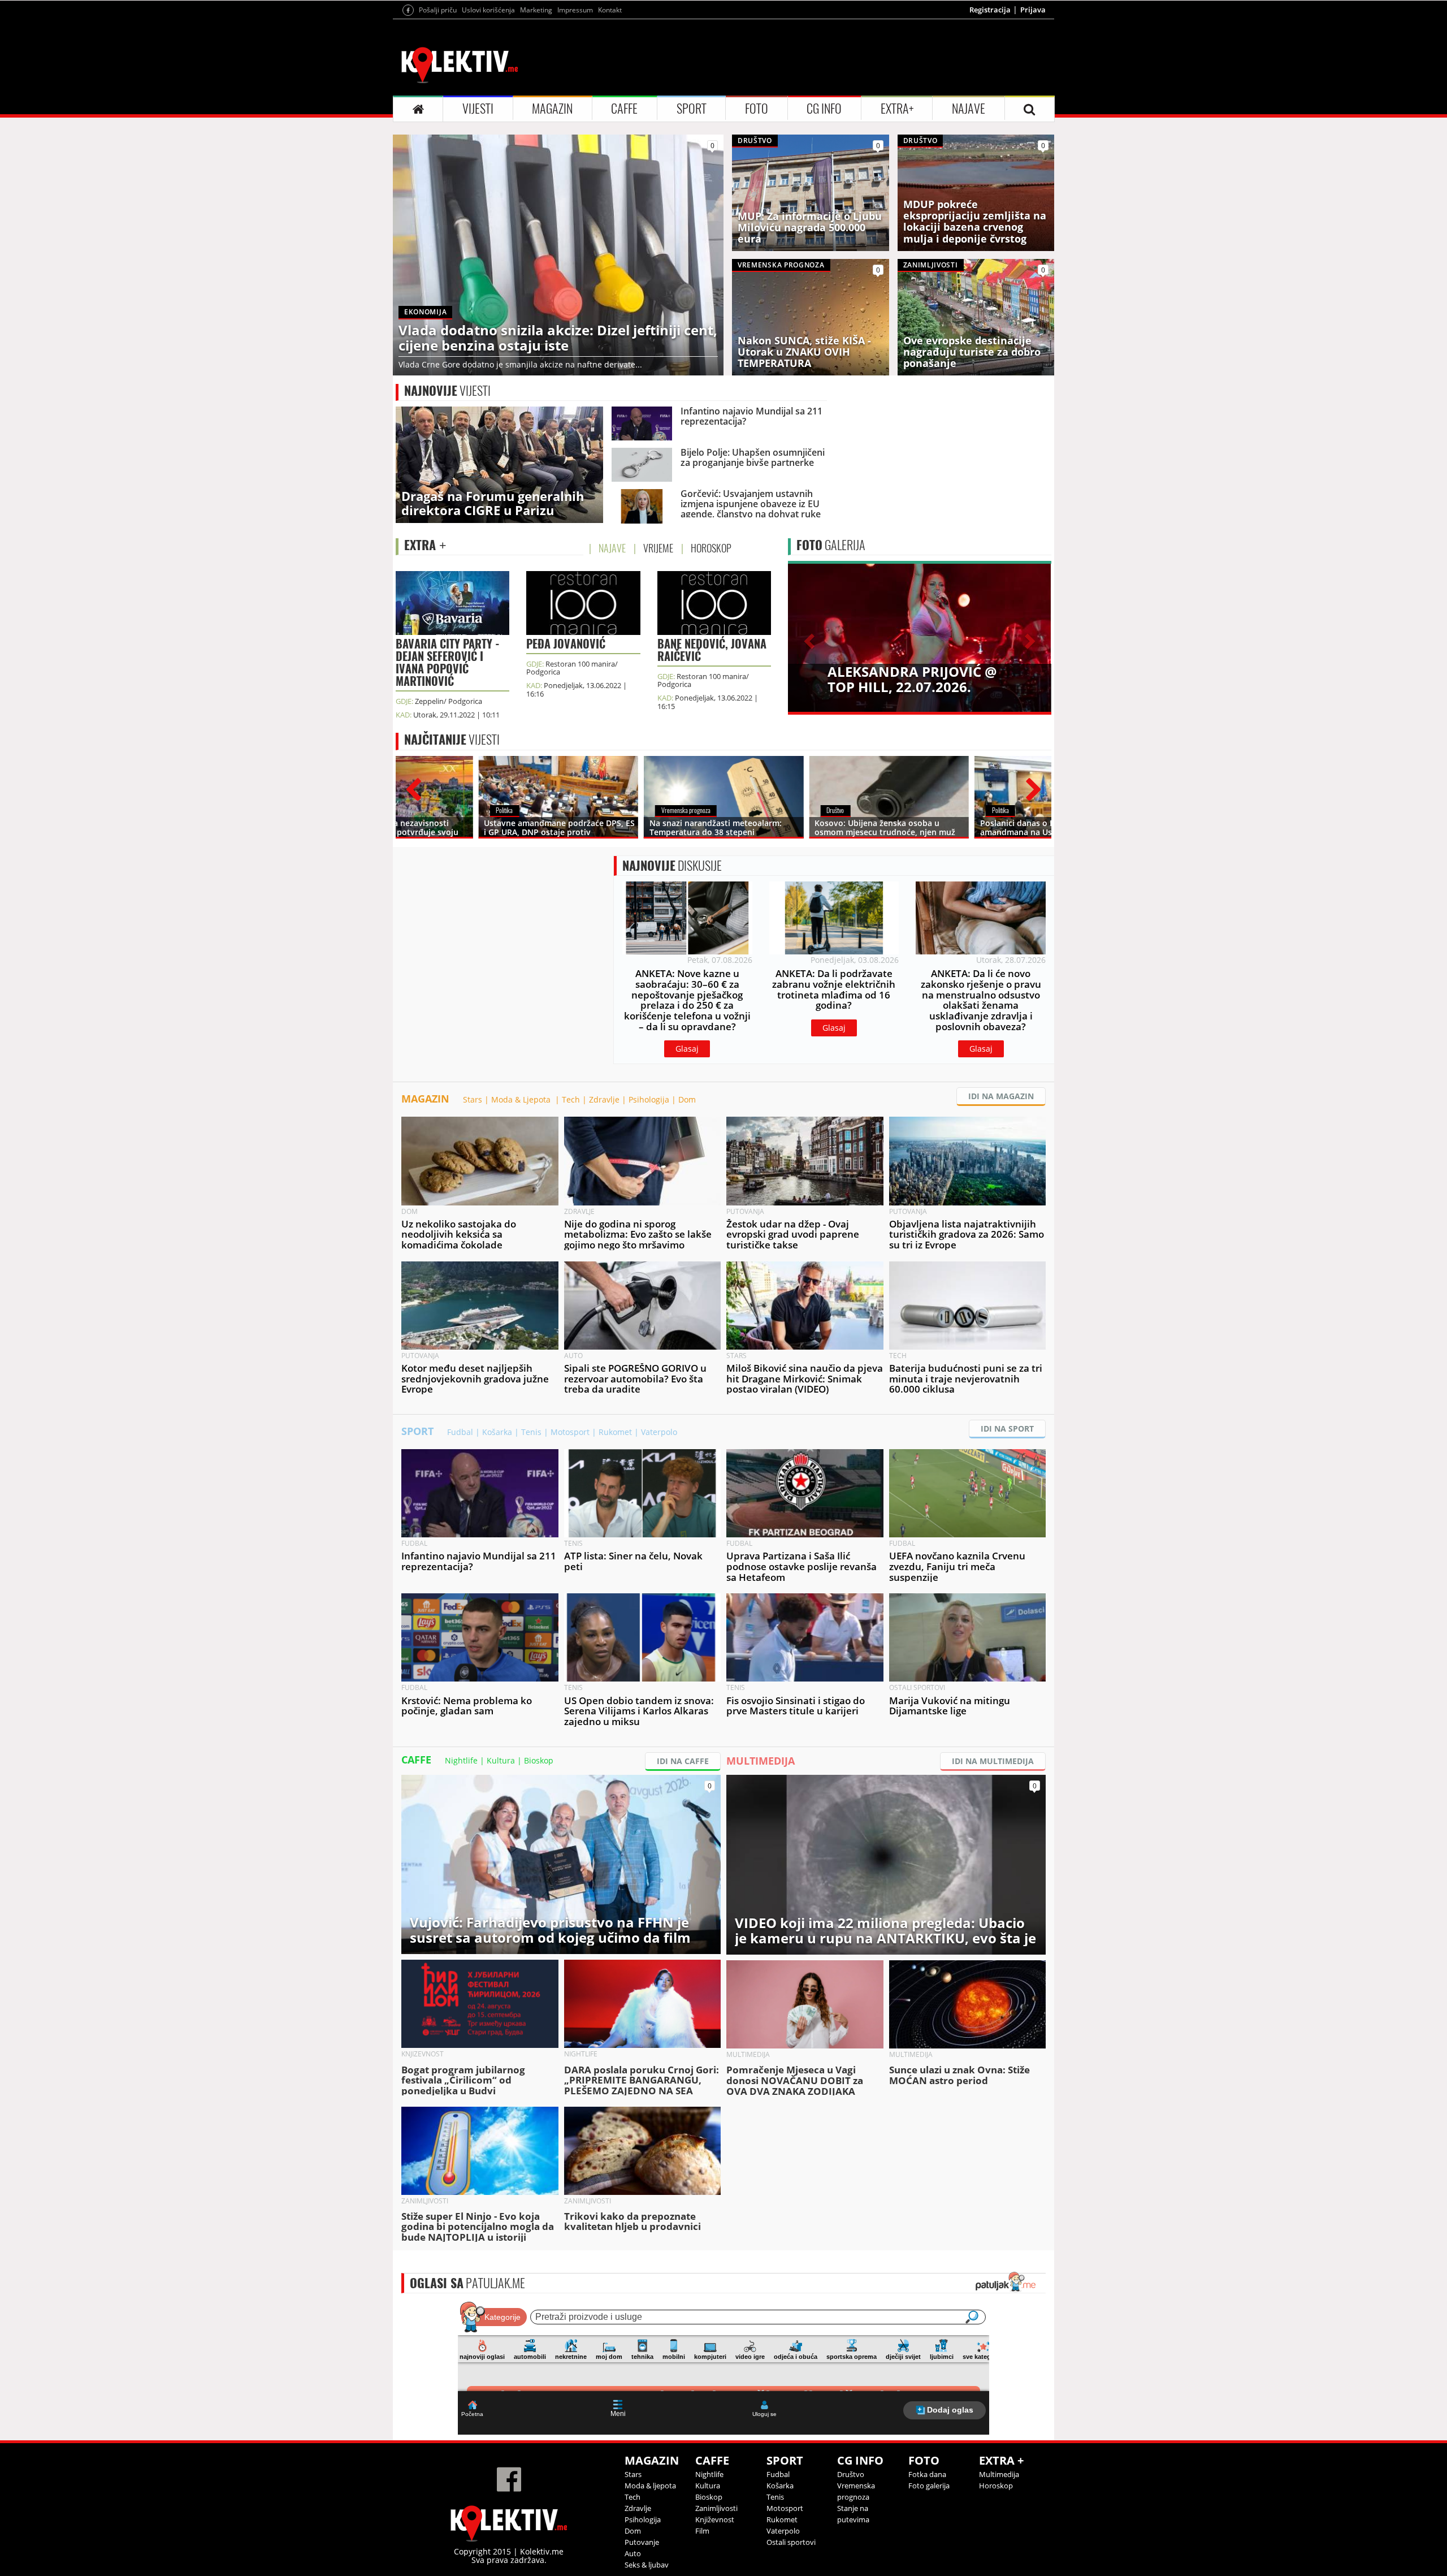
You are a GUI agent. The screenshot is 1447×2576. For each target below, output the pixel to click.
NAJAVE (969, 109)
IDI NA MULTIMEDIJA (993, 1761)
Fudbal (460, 1432)
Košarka (497, 1432)
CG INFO (824, 109)
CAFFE (624, 109)
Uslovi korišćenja (488, 10)
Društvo (851, 2474)
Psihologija (649, 1099)
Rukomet (615, 1432)
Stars (473, 1099)
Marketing (536, 10)
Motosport (570, 1432)
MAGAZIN (552, 109)
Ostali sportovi (791, 2542)
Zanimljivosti (716, 2508)
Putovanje (642, 2542)
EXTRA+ (897, 109)
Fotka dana (927, 2474)
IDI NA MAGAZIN (1001, 1096)
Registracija (990, 10)
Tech (571, 1099)
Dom (687, 1099)
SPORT (692, 109)
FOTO (757, 109)
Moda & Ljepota (522, 1099)
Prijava (1033, 10)
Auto (633, 2553)
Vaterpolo (659, 1432)
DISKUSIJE (672, 866)
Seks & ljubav (647, 2565)
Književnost (715, 2519)
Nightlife (461, 1760)
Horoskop (996, 2486)
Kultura (501, 1760)
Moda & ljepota (650, 2486)
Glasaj (687, 1049)
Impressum (575, 10)
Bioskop (539, 1760)
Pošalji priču (438, 10)
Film (702, 2531)
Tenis (531, 1432)
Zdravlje (604, 1099)
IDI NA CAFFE (683, 1761)
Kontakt (610, 10)
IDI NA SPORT (1007, 1429)
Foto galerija (929, 2486)
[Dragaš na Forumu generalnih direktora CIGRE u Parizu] (499, 464)
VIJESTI (478, 109)
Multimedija (999, 2474)
